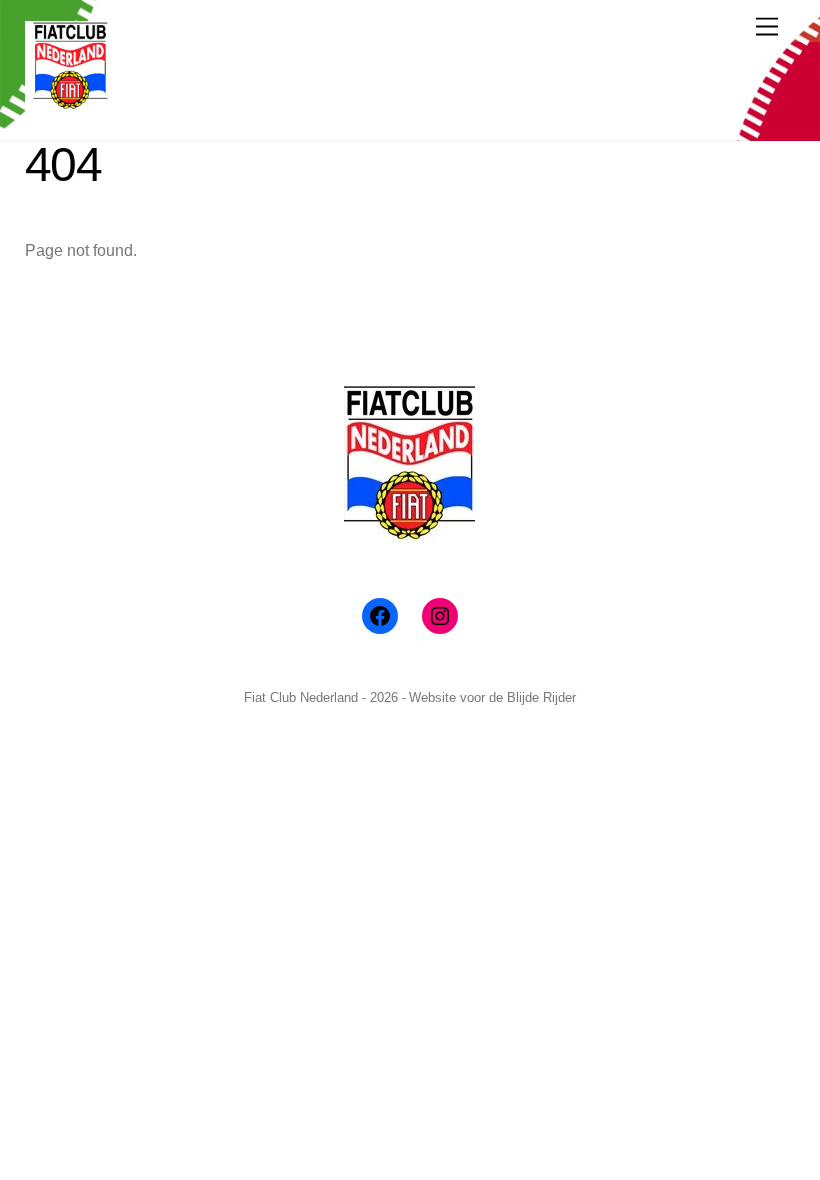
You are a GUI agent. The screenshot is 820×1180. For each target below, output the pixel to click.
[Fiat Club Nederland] (70, 103)
